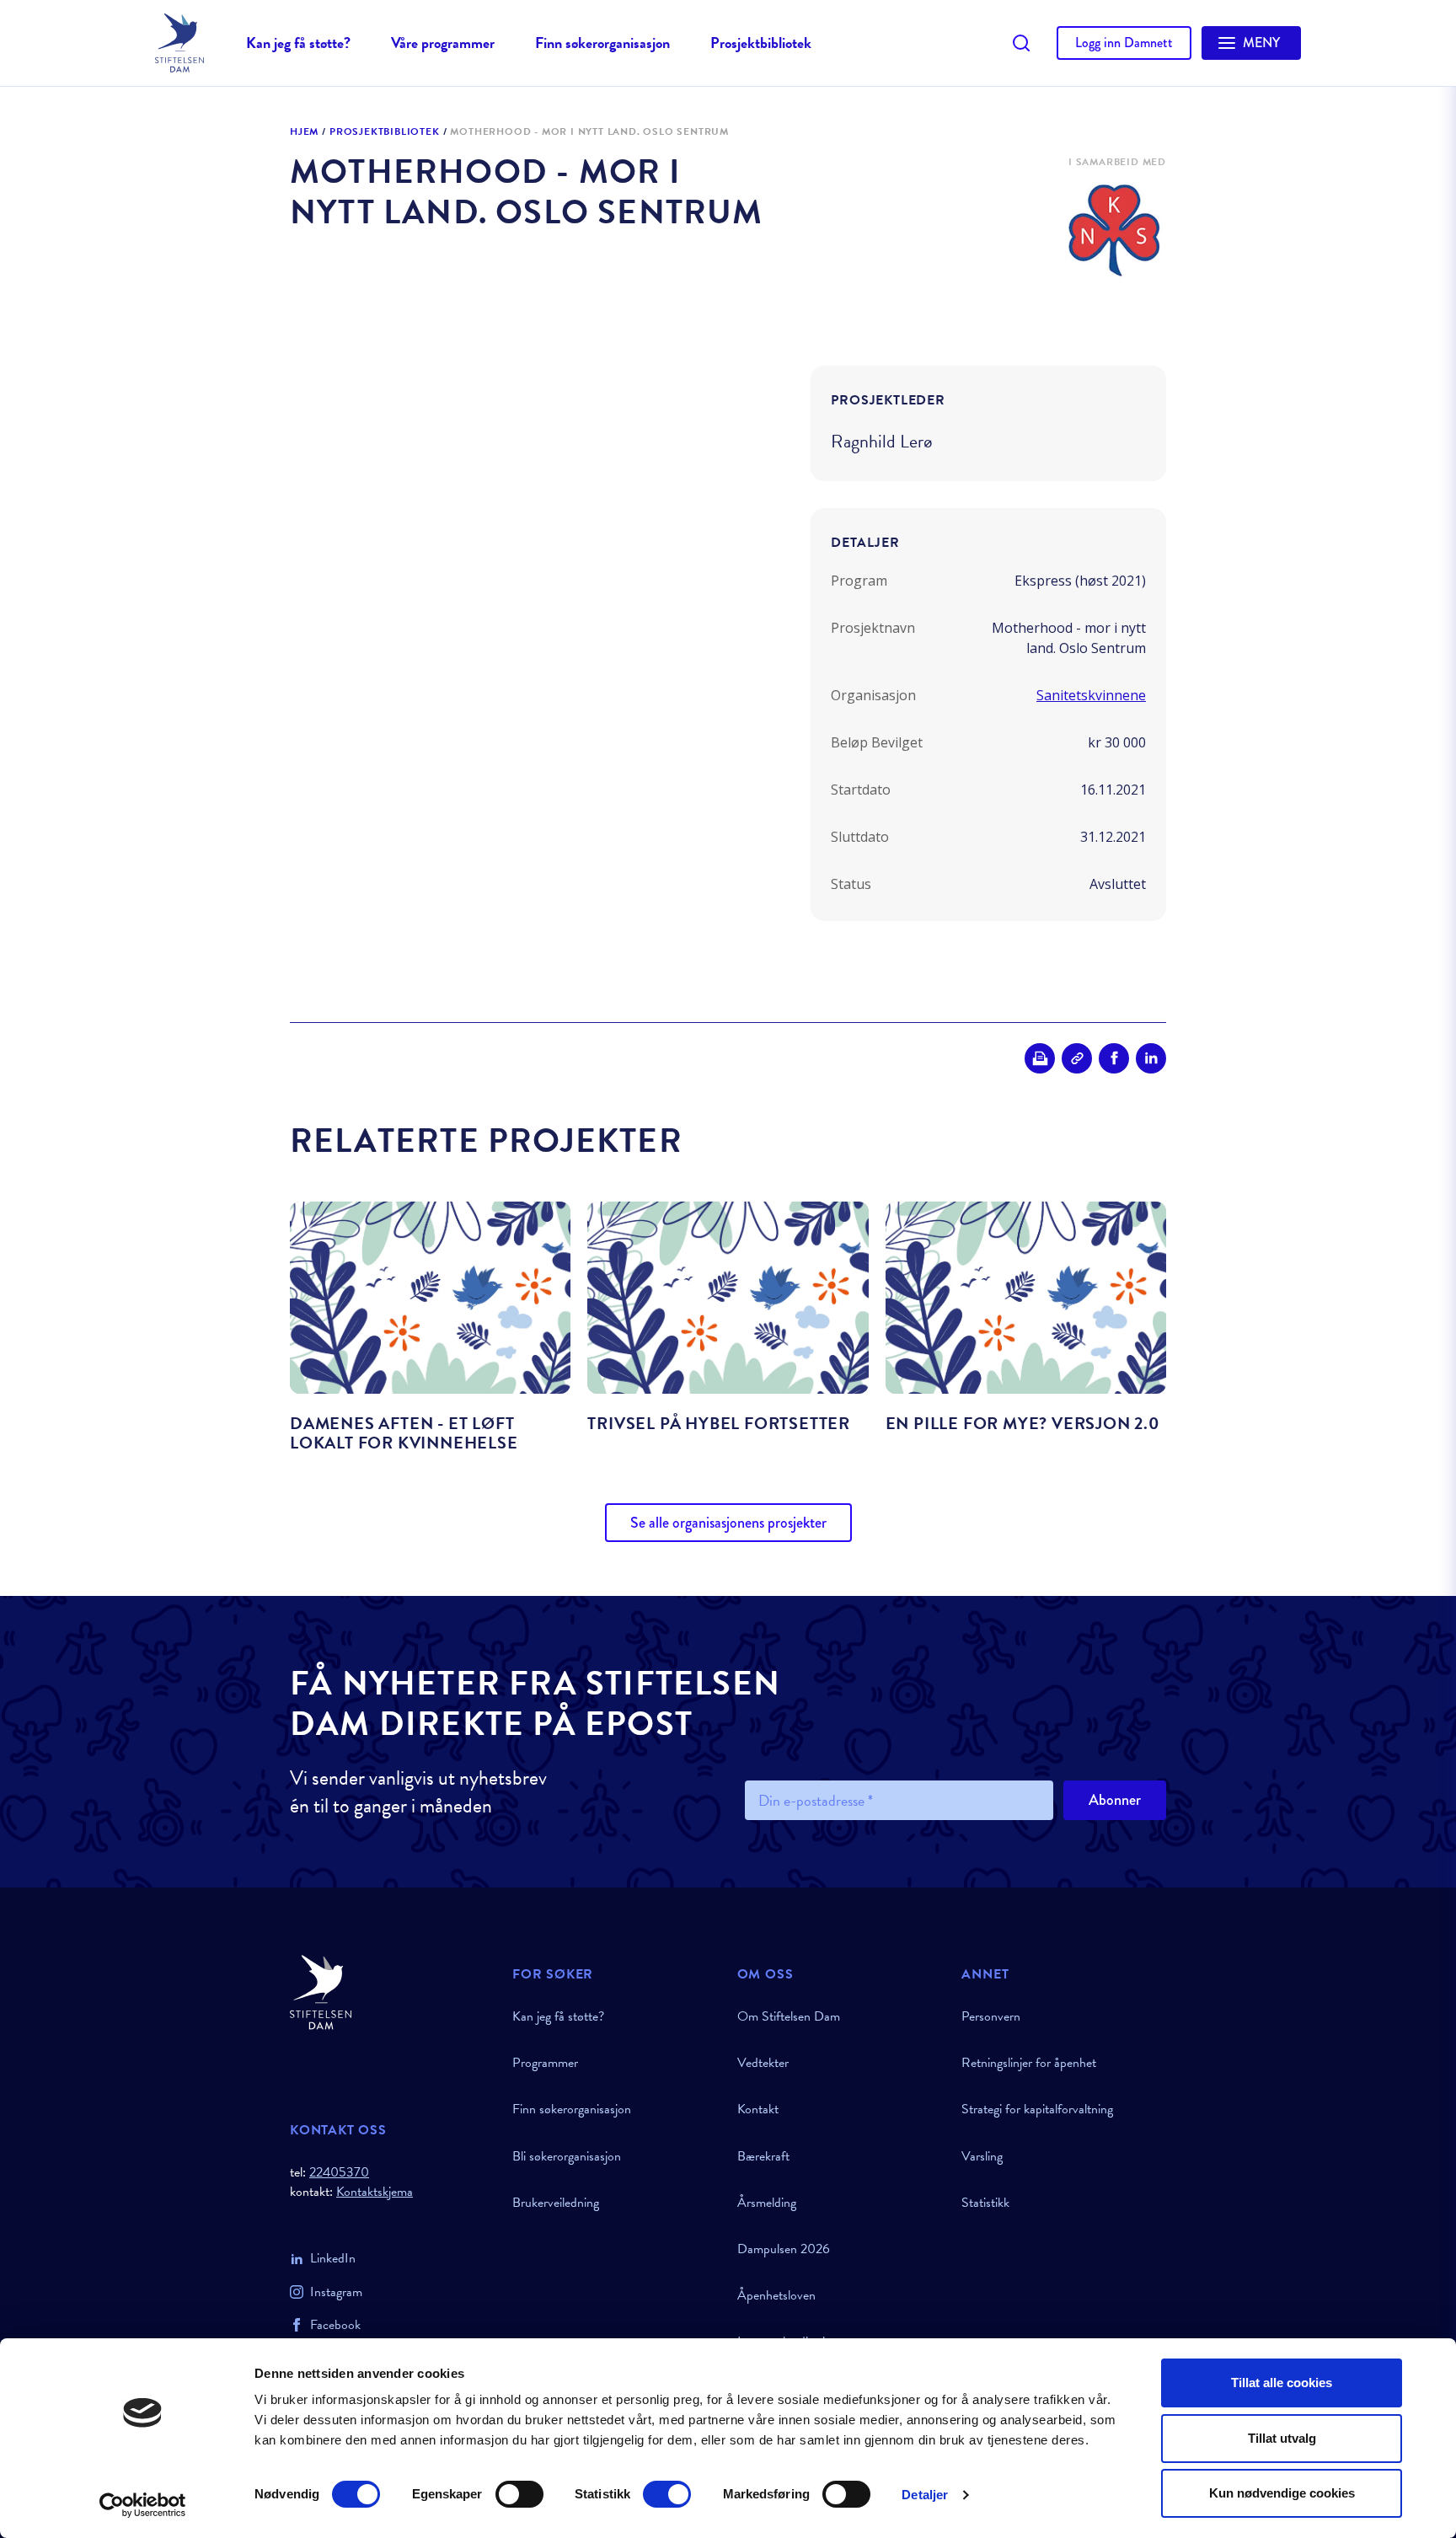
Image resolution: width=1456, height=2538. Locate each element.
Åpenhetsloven (776, 2295)
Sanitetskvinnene (1091, 695)
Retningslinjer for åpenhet (1029, 2063)
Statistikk (985, 2203)
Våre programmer (443, 43)
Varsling (982, 2156)
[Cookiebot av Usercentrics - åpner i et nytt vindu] (143, 2505)
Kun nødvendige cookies (1282, 2493)
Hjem (304, 132)
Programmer (545, 2063)
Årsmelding (767, 2203)
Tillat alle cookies (1282, 2383)
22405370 (339, 2172)
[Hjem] (391, 1992)
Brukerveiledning (556, 2203)
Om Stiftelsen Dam (789, 2016)
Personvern (991, 2016)
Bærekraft (763, 2156)
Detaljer (925, 2495)
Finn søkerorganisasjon (602, 43)
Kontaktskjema (375, 2192)
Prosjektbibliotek (761, 43)
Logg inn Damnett (1124, 43)
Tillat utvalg (1282, 2438)
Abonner (1115, 1800)
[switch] (519, 2494)
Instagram (336, 2292)
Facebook (335, 2325)
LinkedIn (333, 2258)
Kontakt (758, 2109)
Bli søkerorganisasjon (567, 2156)
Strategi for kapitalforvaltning (1037, 2109)
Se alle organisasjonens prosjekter (728, 1523)
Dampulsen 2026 (784, 2249)
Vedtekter (763, 2063)
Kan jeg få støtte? (298, 43)
